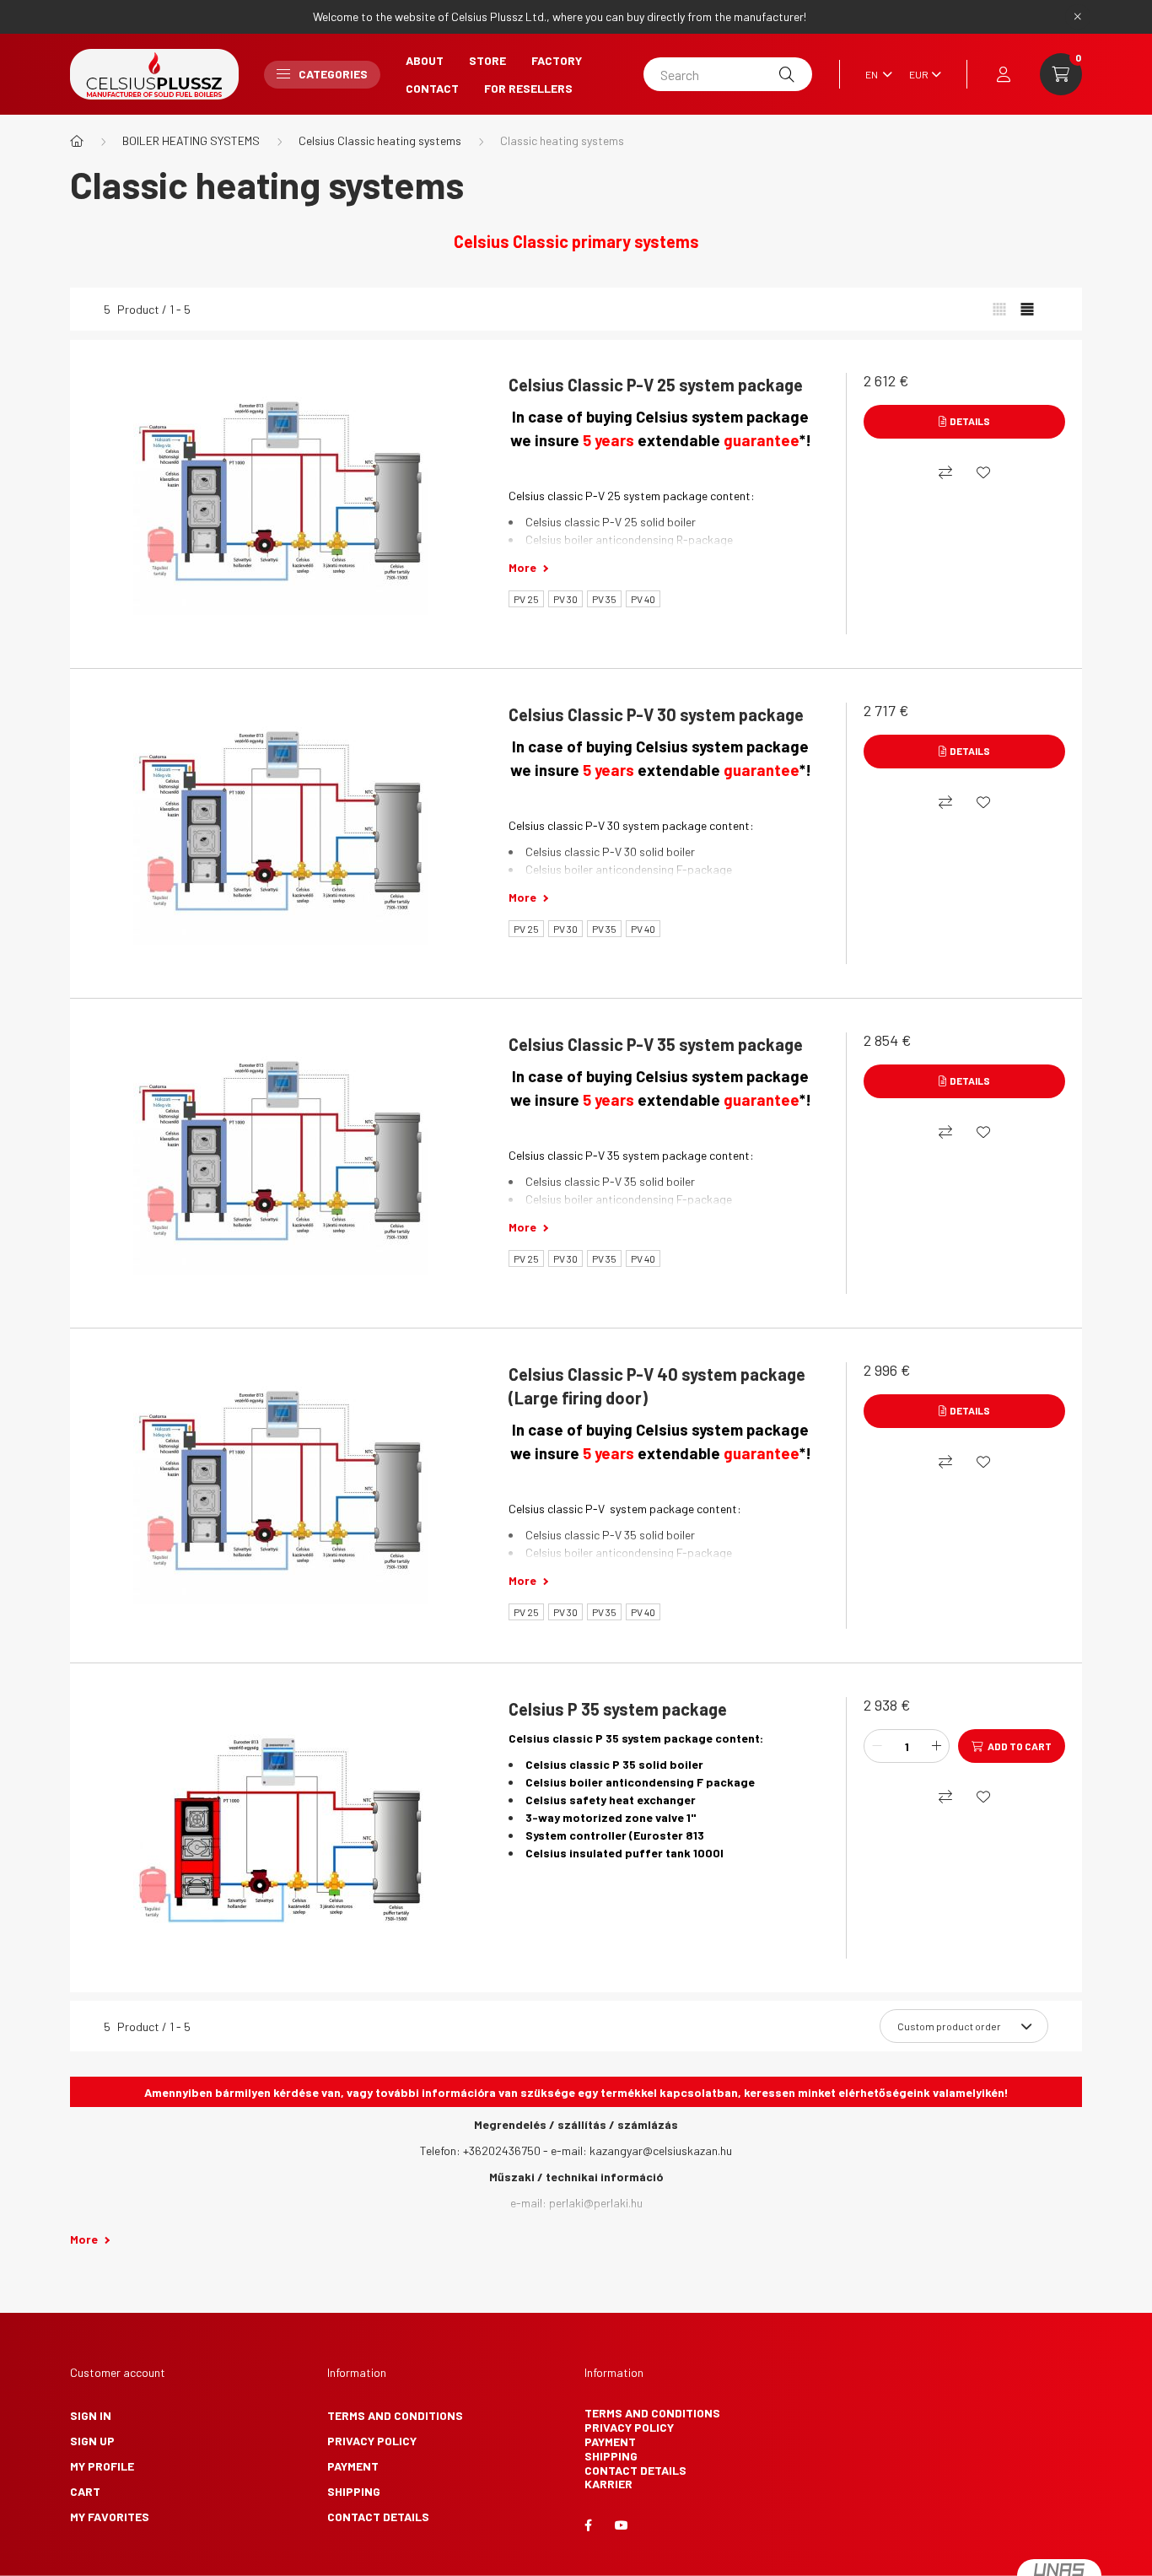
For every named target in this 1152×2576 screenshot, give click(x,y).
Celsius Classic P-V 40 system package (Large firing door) (657, 1386)
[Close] (1078, 17)
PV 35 (604, 599)
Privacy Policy (372, 2441)
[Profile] (1004, 74)
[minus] (877, 1746)
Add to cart (1020, 1746)
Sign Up (92, 2441)
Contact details (378, 2517)
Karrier (608, 2484)
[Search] (787, 74)
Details (970, 421)
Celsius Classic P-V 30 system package (656, 714)
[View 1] (999, 310)
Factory (557, 60)
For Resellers (528, 88)
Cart (85, 2491)
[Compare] (945, 472)
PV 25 (526, 599)
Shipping (354, 2491)
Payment (353, 2466)
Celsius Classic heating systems (380, 140)
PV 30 (565, 599)
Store (487, 60)
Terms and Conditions (395, 2415)
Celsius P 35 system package (618, 1709)
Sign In (91, 2415)
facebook (588, 2525)
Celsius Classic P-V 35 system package (656, 1044)
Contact (432, 88)
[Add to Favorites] (983, 472)
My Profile (102, 2466)
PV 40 (643, 599)
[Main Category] (77, 141)
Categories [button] (333, 74)
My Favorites (110, 2517)
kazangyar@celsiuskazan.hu (661, 2150)
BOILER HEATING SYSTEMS (191, 140)
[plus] (936, 1746)
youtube (622, 2525)
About (425, 60)
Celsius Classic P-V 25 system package (656, 385)
